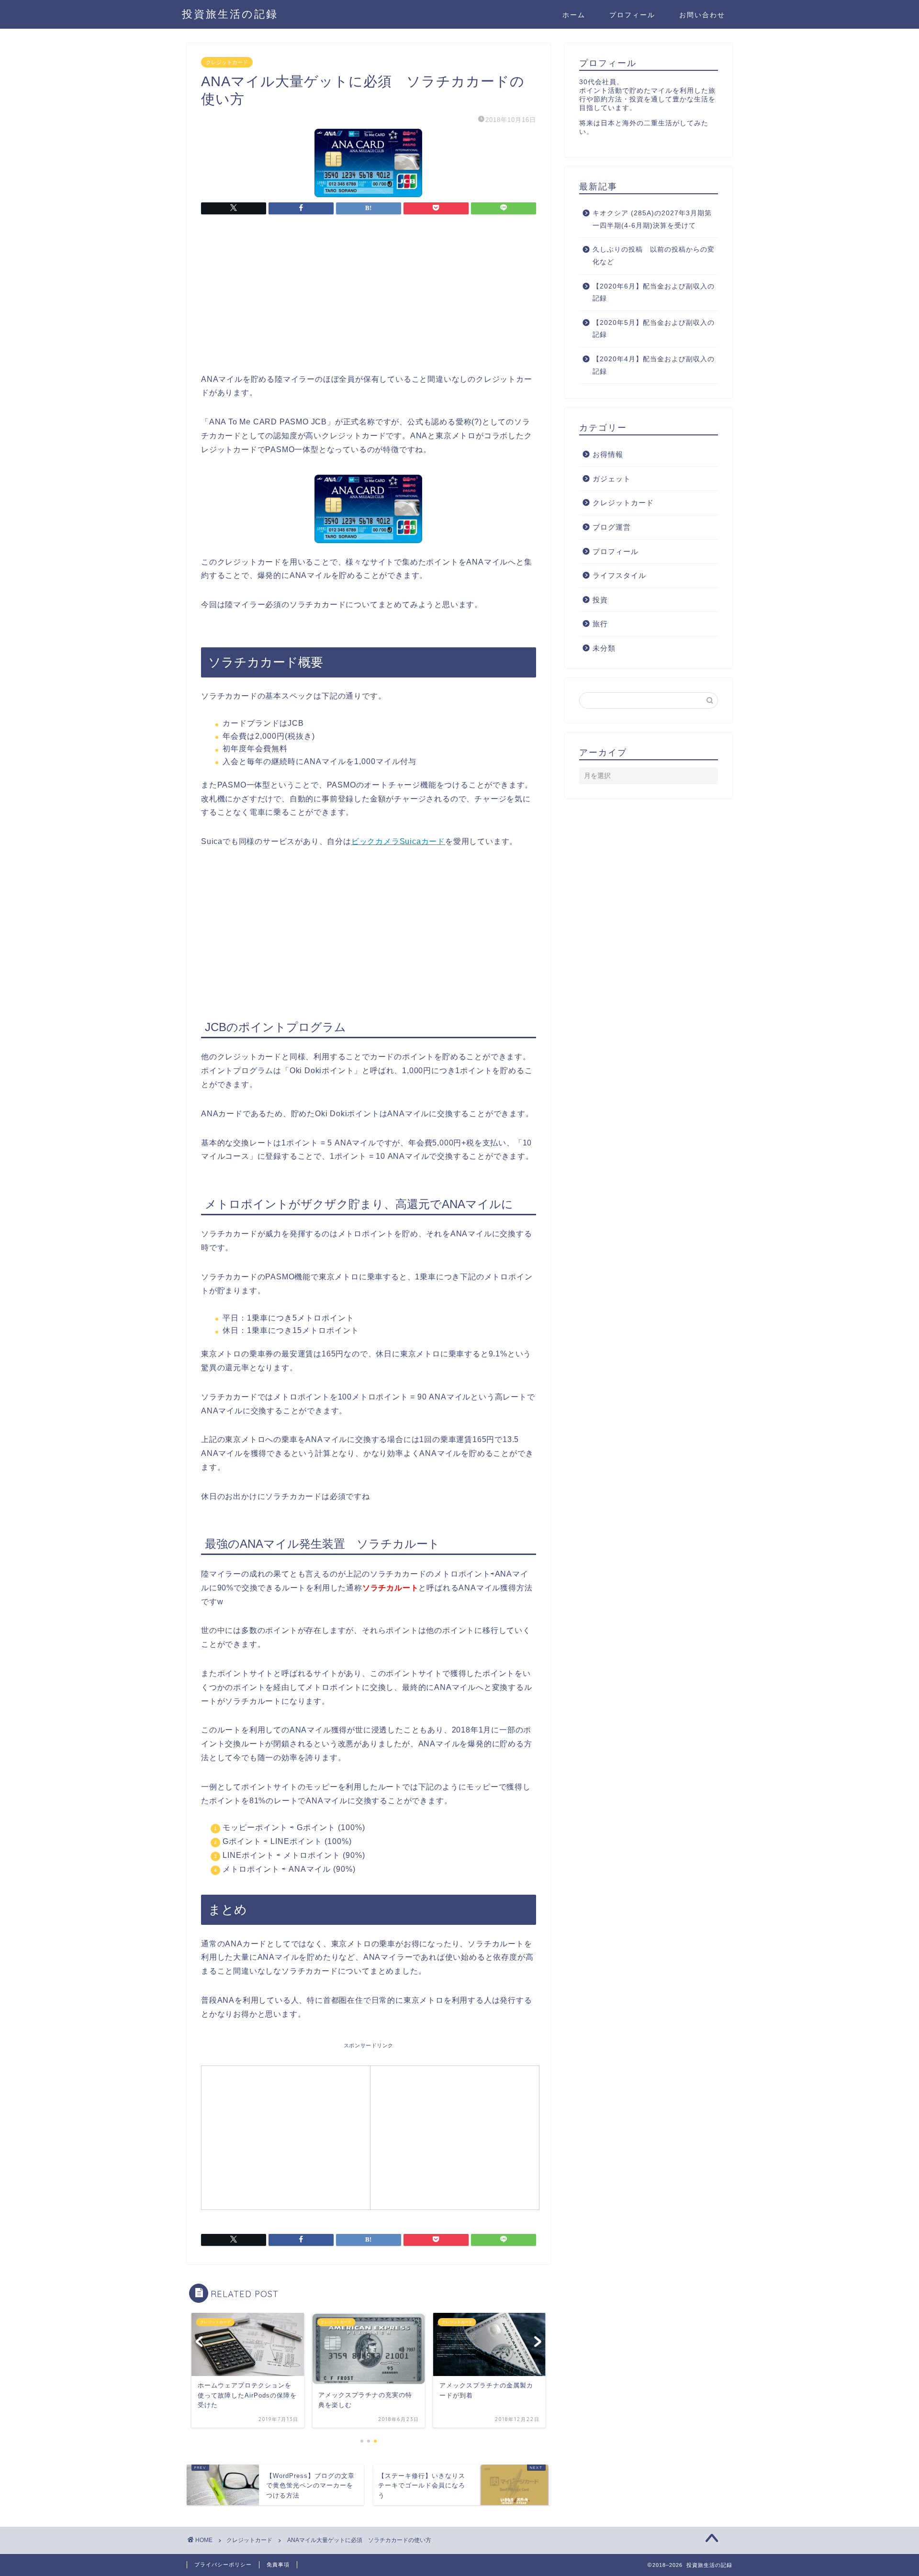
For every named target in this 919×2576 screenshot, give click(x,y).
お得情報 (608, 454)
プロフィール (632, 15)
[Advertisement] (369, 302)
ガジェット (612, 479)
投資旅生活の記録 (230, 14)
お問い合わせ (702, 15)
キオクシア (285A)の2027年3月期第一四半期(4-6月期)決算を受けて (652, 219)
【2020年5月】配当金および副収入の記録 (654, 329)
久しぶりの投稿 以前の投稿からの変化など (654, 256)
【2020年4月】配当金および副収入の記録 (654, 365)
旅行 (600, 624)
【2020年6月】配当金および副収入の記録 (654, 293)
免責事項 (278, 2565)
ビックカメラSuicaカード (398, 841)
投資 (600, 600)
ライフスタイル (619, 575)
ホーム (574, 15)
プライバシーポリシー (223, 2565)
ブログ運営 (612, 527)
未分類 (604, 648)
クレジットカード (227, 62)
